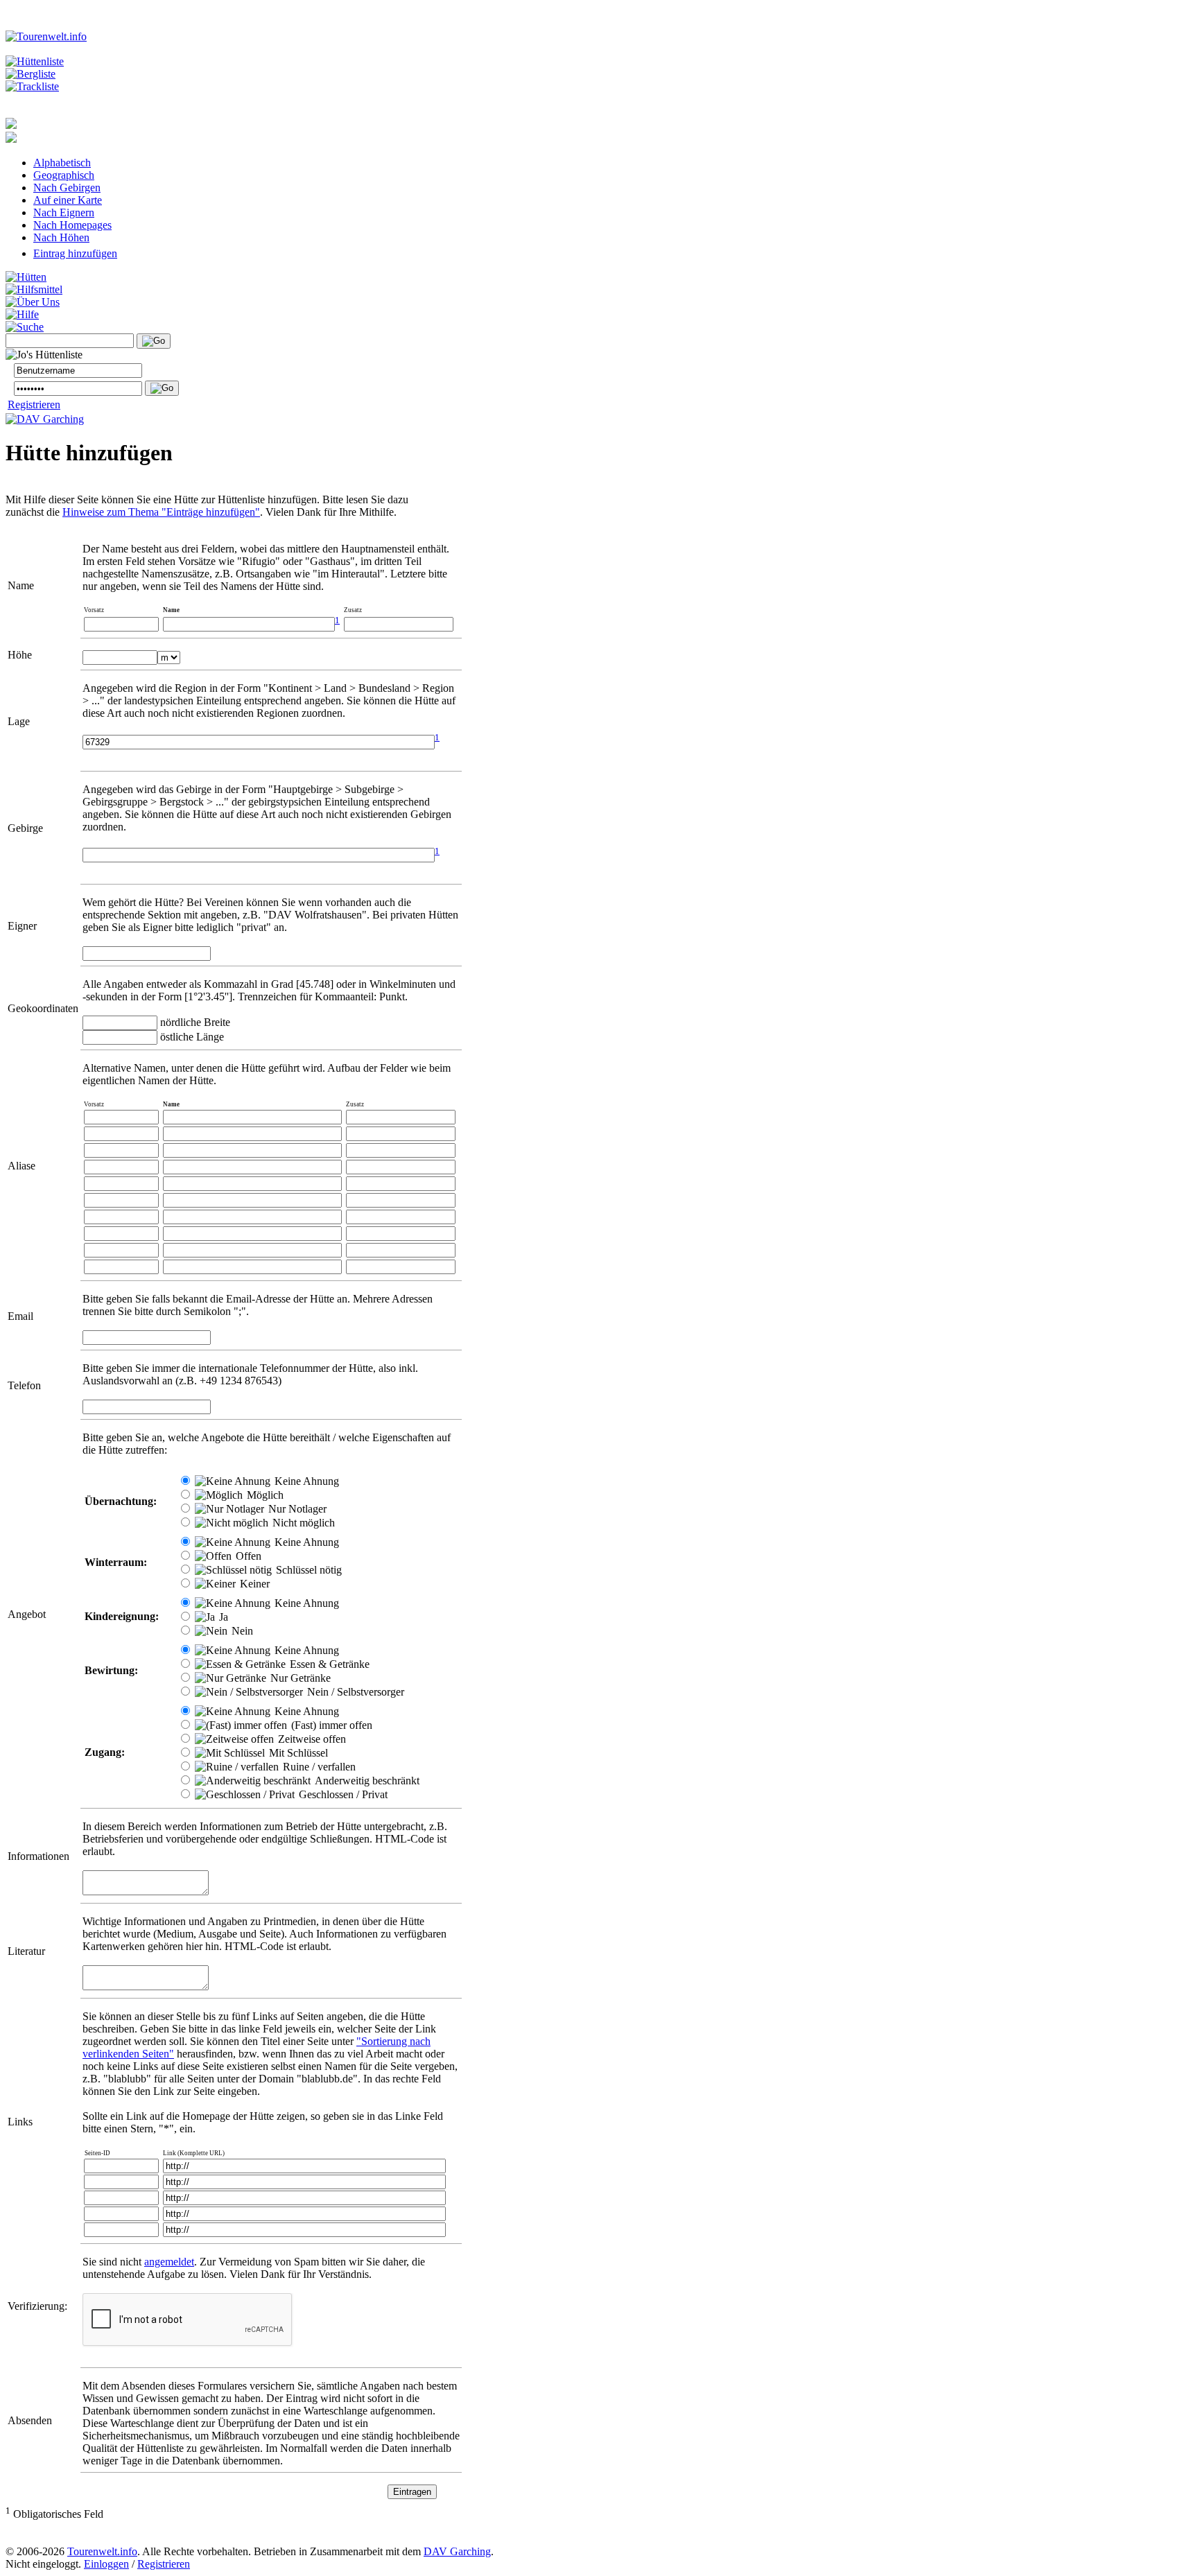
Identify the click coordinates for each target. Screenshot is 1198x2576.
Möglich (264, 1495)
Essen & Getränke (328, 1664)
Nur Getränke (299, 1678)
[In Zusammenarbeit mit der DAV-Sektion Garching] (45, 419)
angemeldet (169, 2262)
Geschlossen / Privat (342, 1794)
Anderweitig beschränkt (366, 1781)
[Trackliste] (32, 86)
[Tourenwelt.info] (46, 36)
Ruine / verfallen (318, 1767)
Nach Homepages (72, 225)
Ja (222, 1617)
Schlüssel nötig (307, 1570)
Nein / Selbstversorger (354, 1692)
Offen (247, 1556)
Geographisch (64, 175)
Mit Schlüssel (297, 1753)
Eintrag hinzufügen (75, 253)
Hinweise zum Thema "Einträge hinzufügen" (161, 512)
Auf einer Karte (68, 200)
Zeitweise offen (311, 1739)
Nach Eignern (64, 212)
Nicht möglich (302, 1523)
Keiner (253, 1584)
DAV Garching (457, 2551)
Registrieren (34, 404)
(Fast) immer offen (330, 1725)
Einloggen (106, 2564)
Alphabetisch (62, 163)
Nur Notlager (296, 1509)
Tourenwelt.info (102, 2551)
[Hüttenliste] (35, 61)
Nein (241, 1631)
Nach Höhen (61, 237)
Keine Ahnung (305, 1481)
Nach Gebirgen (67, 188)
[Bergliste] (31, 74)
